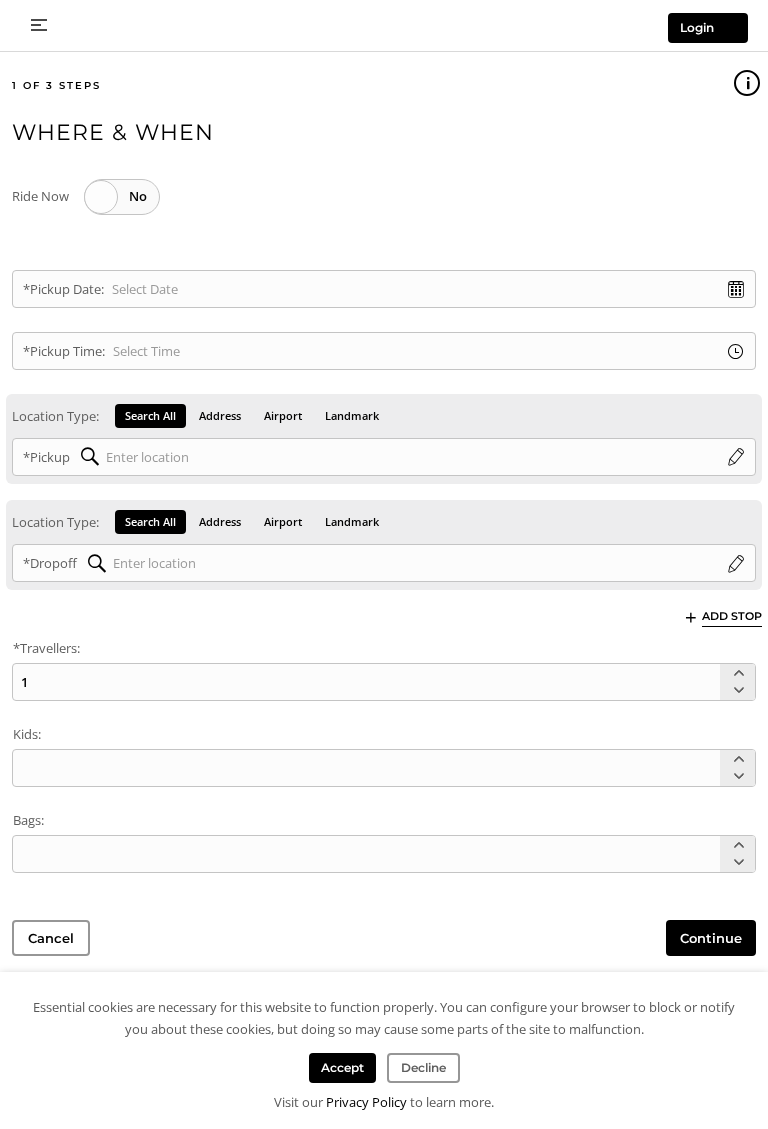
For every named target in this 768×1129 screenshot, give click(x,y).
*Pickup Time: (64, 351)
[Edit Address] (736, 458)
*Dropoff (50, 563)
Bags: (28, 820)
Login (697, 27)
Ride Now (40, 196)
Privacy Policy (366, 1102)
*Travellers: (46, 648)
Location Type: (55, 416)
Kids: (27, 734)
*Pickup (46, 457)
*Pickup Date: (63, 289)
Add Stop (732, 616)
